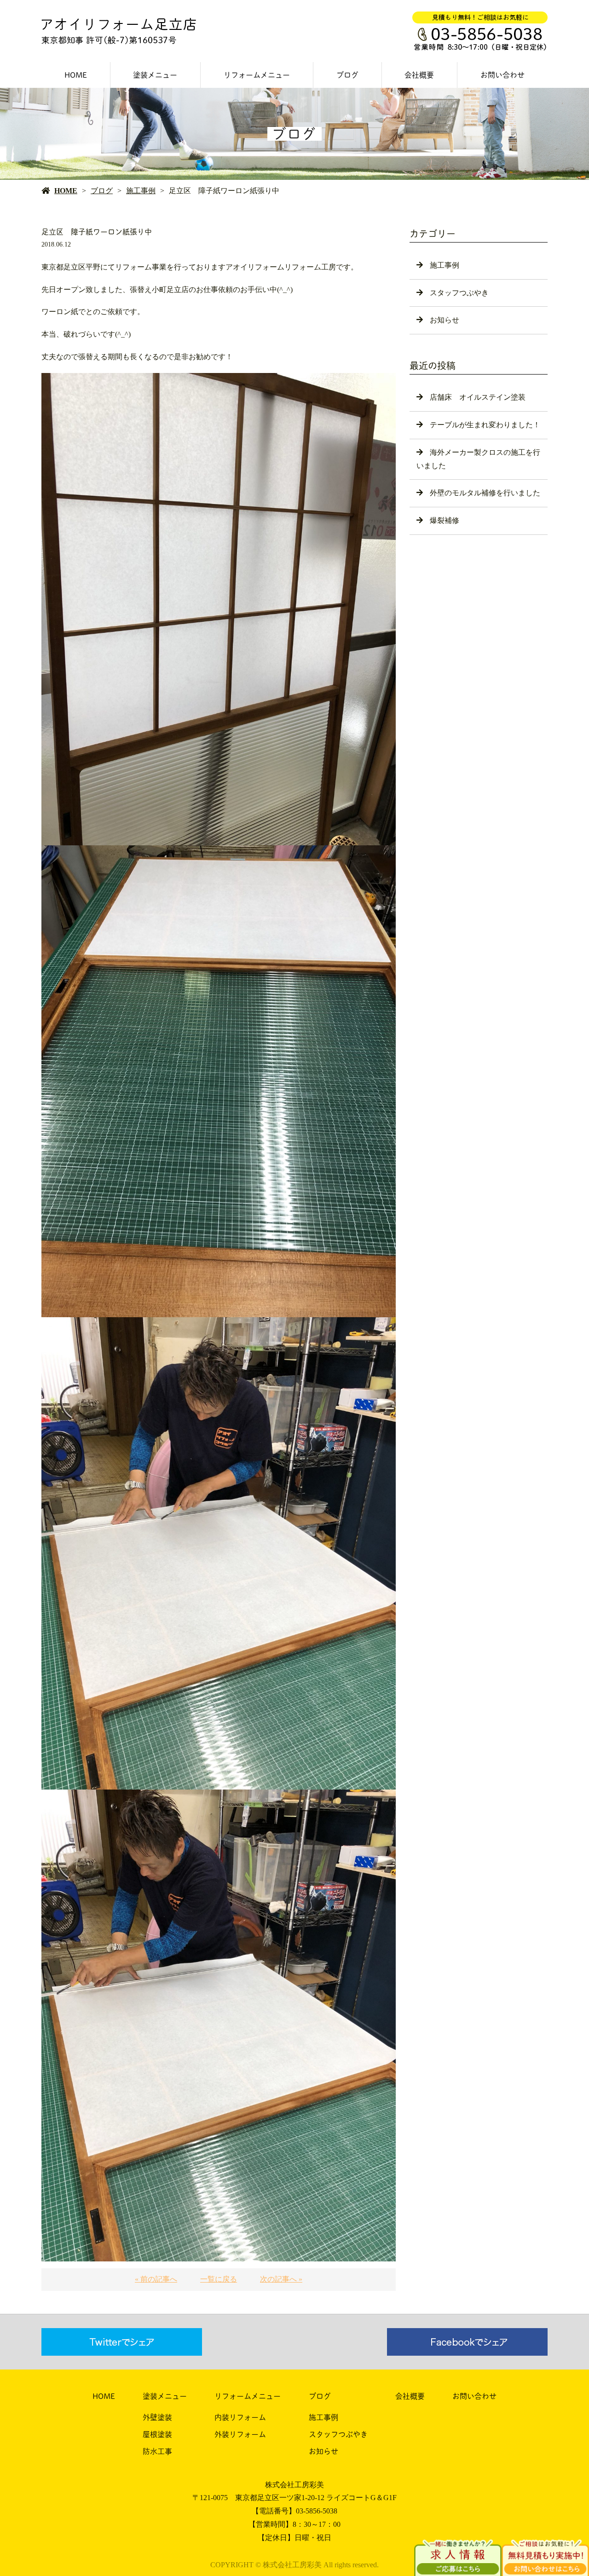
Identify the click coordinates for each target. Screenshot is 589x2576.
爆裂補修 (445, 520)
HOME (76, 75)
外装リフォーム (240, 2434)
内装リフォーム (240, 2417)
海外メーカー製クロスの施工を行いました (478, 459)
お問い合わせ (502, 75)
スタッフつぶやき (459, 293)
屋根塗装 (157, 2434)
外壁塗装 (157, 2417)
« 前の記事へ (156, 2279)
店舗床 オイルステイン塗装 (478, 397)
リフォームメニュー (257, 75)
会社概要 (419, 75)
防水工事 (157, 2451)
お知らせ (445, 320)
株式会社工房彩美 (294, 2485)
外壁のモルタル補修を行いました (485, 493)
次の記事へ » (281, 2279)
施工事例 (141, 191)
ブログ (347, 75)
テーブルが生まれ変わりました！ (485, 425)
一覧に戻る (219, 2279)
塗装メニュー (155, 75)
